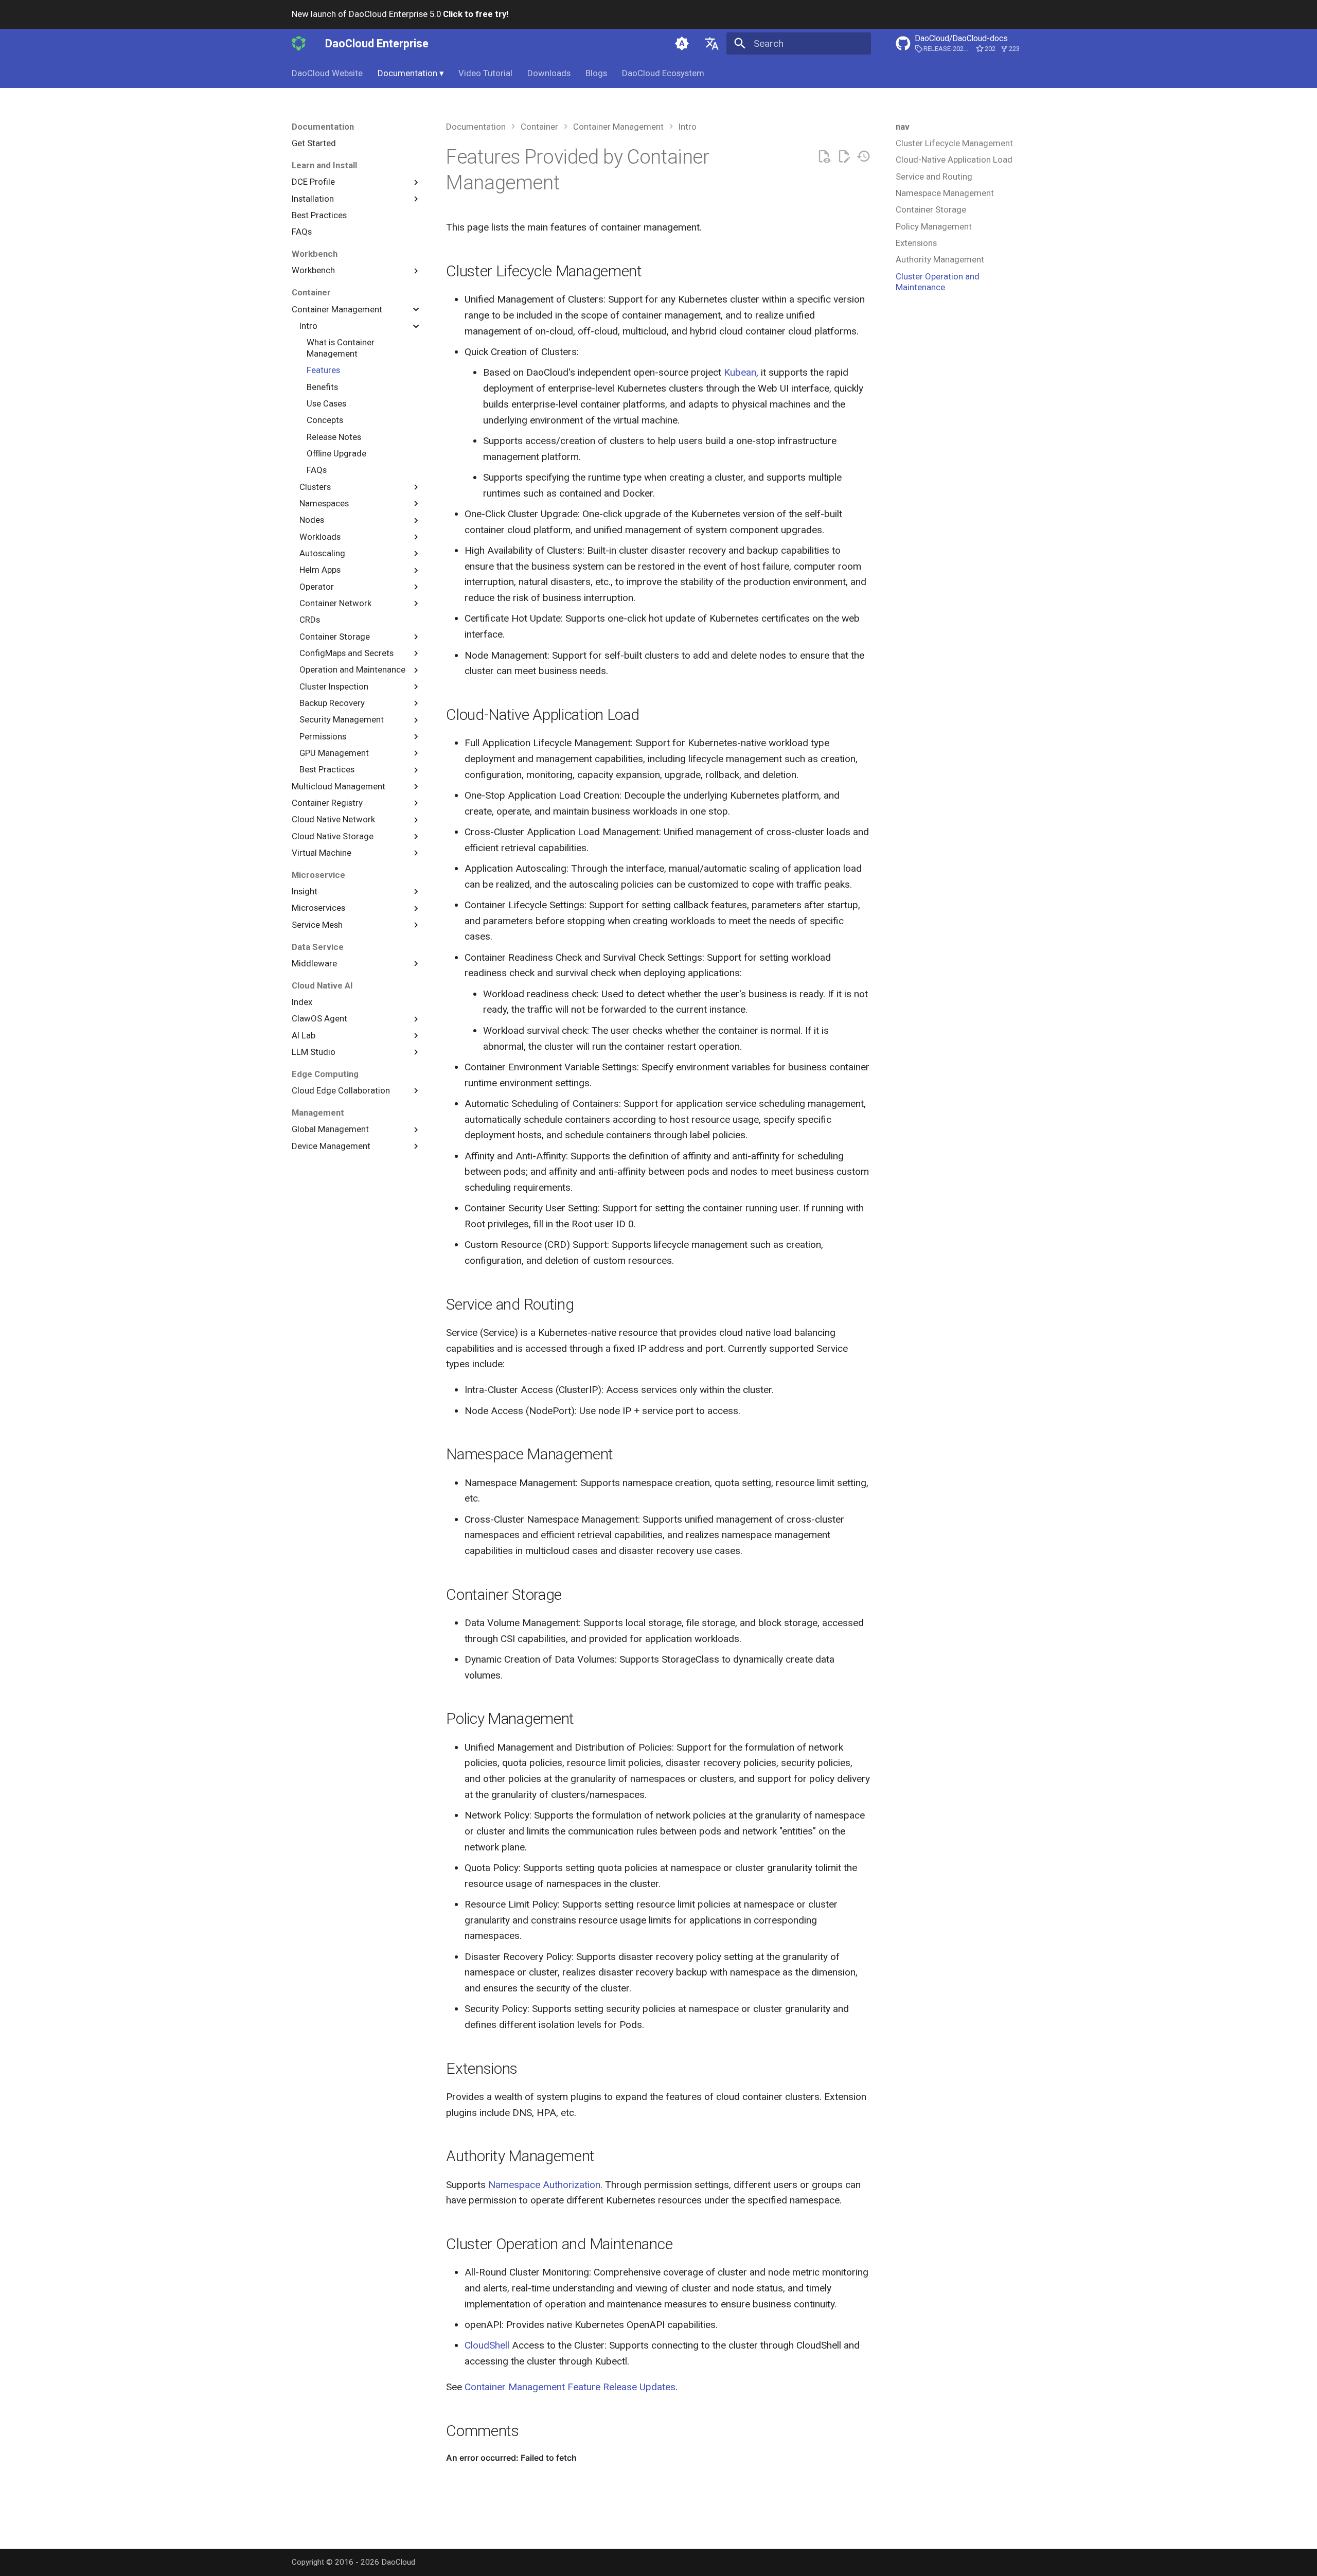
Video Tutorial (485, 73)
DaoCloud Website (327, 73)
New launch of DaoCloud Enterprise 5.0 (400, 14)
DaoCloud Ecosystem (663, 73)
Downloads (549, 73)
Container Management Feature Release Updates (570, 2387)
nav (903, 127)
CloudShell (487, 2345)
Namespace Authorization (544, 2185)
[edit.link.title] (844, 157)
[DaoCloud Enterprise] (299, 43)
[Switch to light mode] (682, 43)
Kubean (740, 372)
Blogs (596, 73)
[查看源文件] (824, 157)
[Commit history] (864, 157)
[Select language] (711, 43)
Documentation (411, 73)
